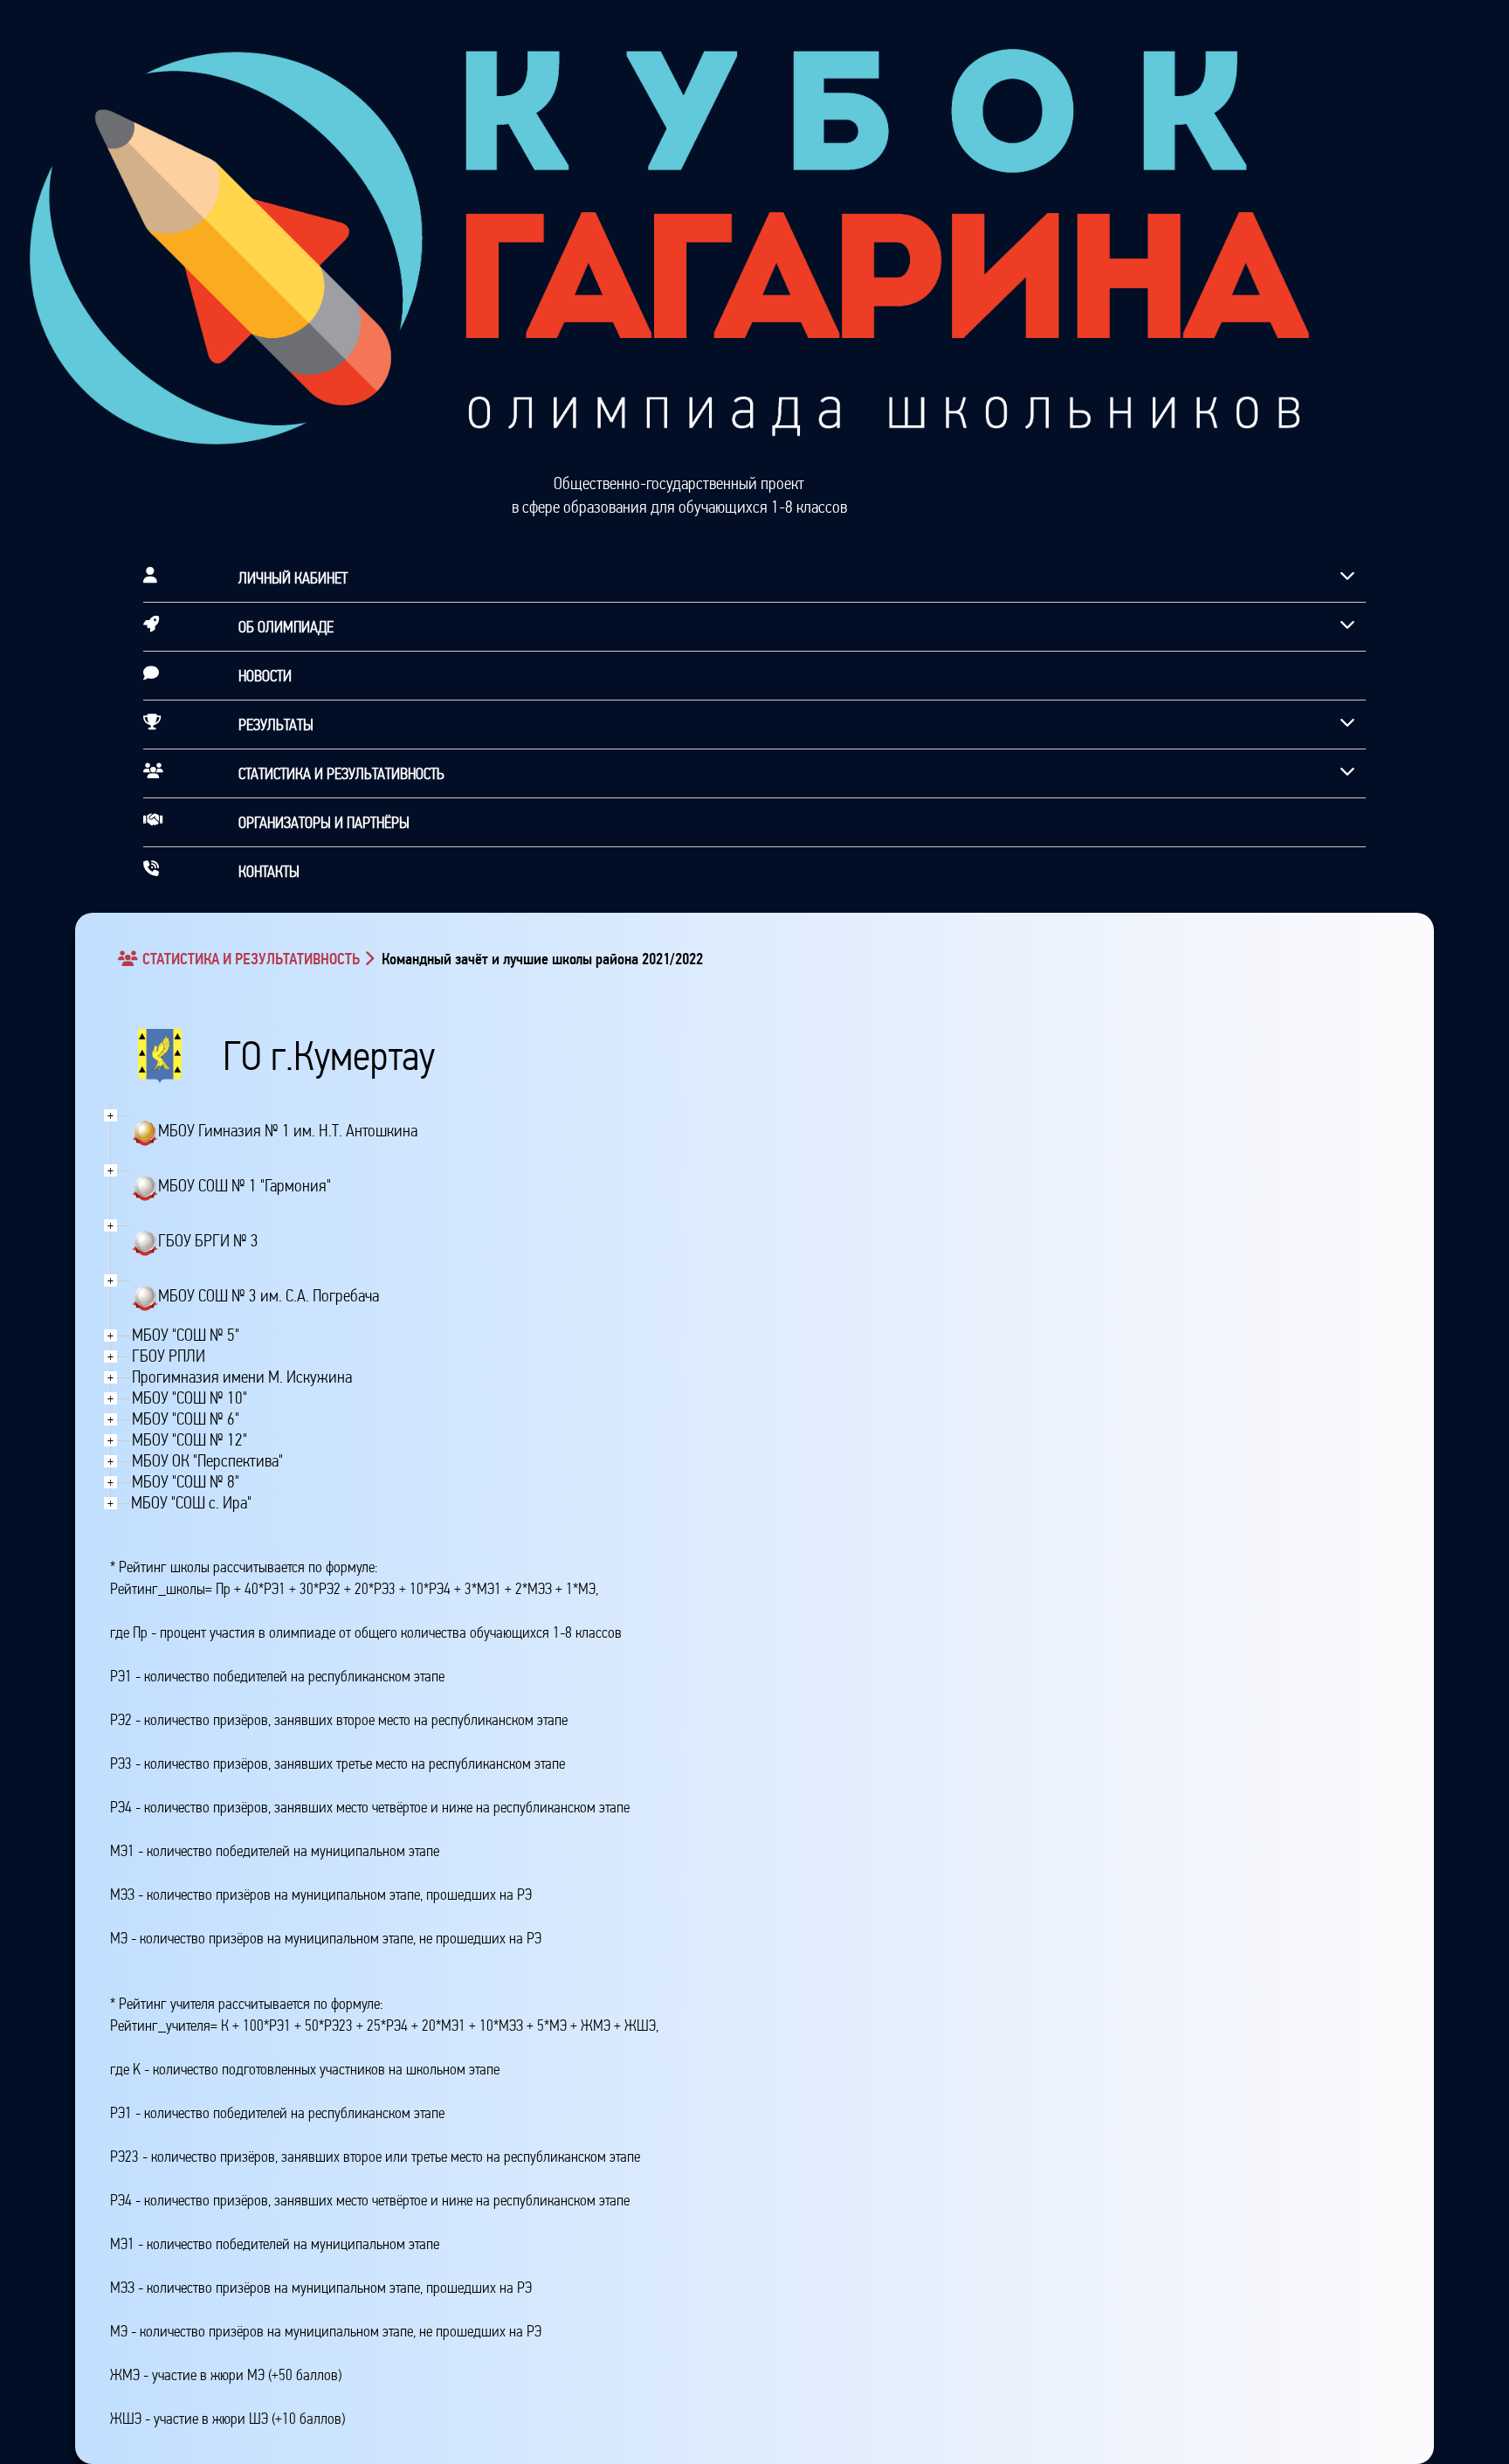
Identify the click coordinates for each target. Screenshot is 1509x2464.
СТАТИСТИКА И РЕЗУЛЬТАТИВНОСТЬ (251, 959)
